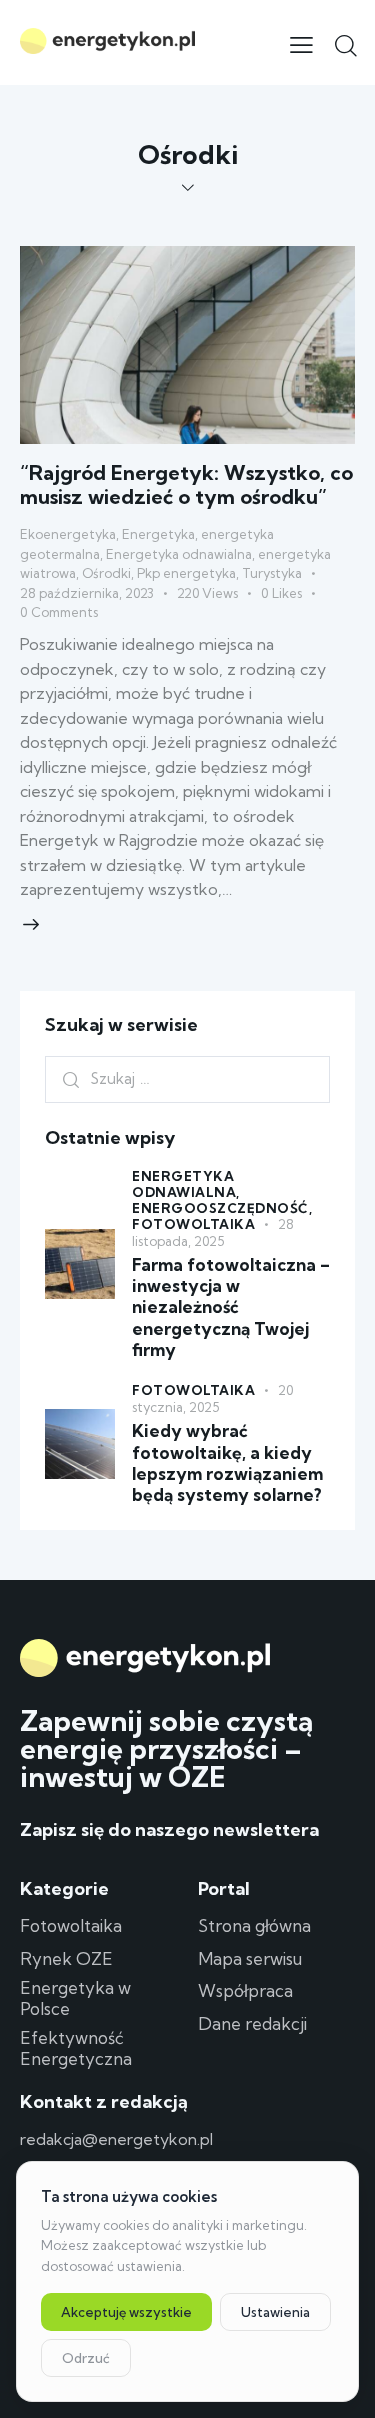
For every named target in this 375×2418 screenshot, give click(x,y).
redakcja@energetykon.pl (116, 2139)
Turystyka (272, 573)
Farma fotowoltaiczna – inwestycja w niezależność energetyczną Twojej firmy (231, 1307)
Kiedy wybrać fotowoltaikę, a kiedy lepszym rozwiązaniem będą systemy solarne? (227, 1462)
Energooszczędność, (222, 1208)
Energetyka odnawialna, (186, 1184)
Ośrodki (106, 573)
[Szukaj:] (187, 1078)
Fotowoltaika (193, 1224)
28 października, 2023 (87, 593)
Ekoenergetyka (68, 534)
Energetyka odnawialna (179, 554)
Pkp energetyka (186, 573)
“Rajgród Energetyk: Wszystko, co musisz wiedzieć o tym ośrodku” (186, 484)
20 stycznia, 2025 (212, 1398)
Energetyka (158, 534)
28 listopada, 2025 (213, 1232)
